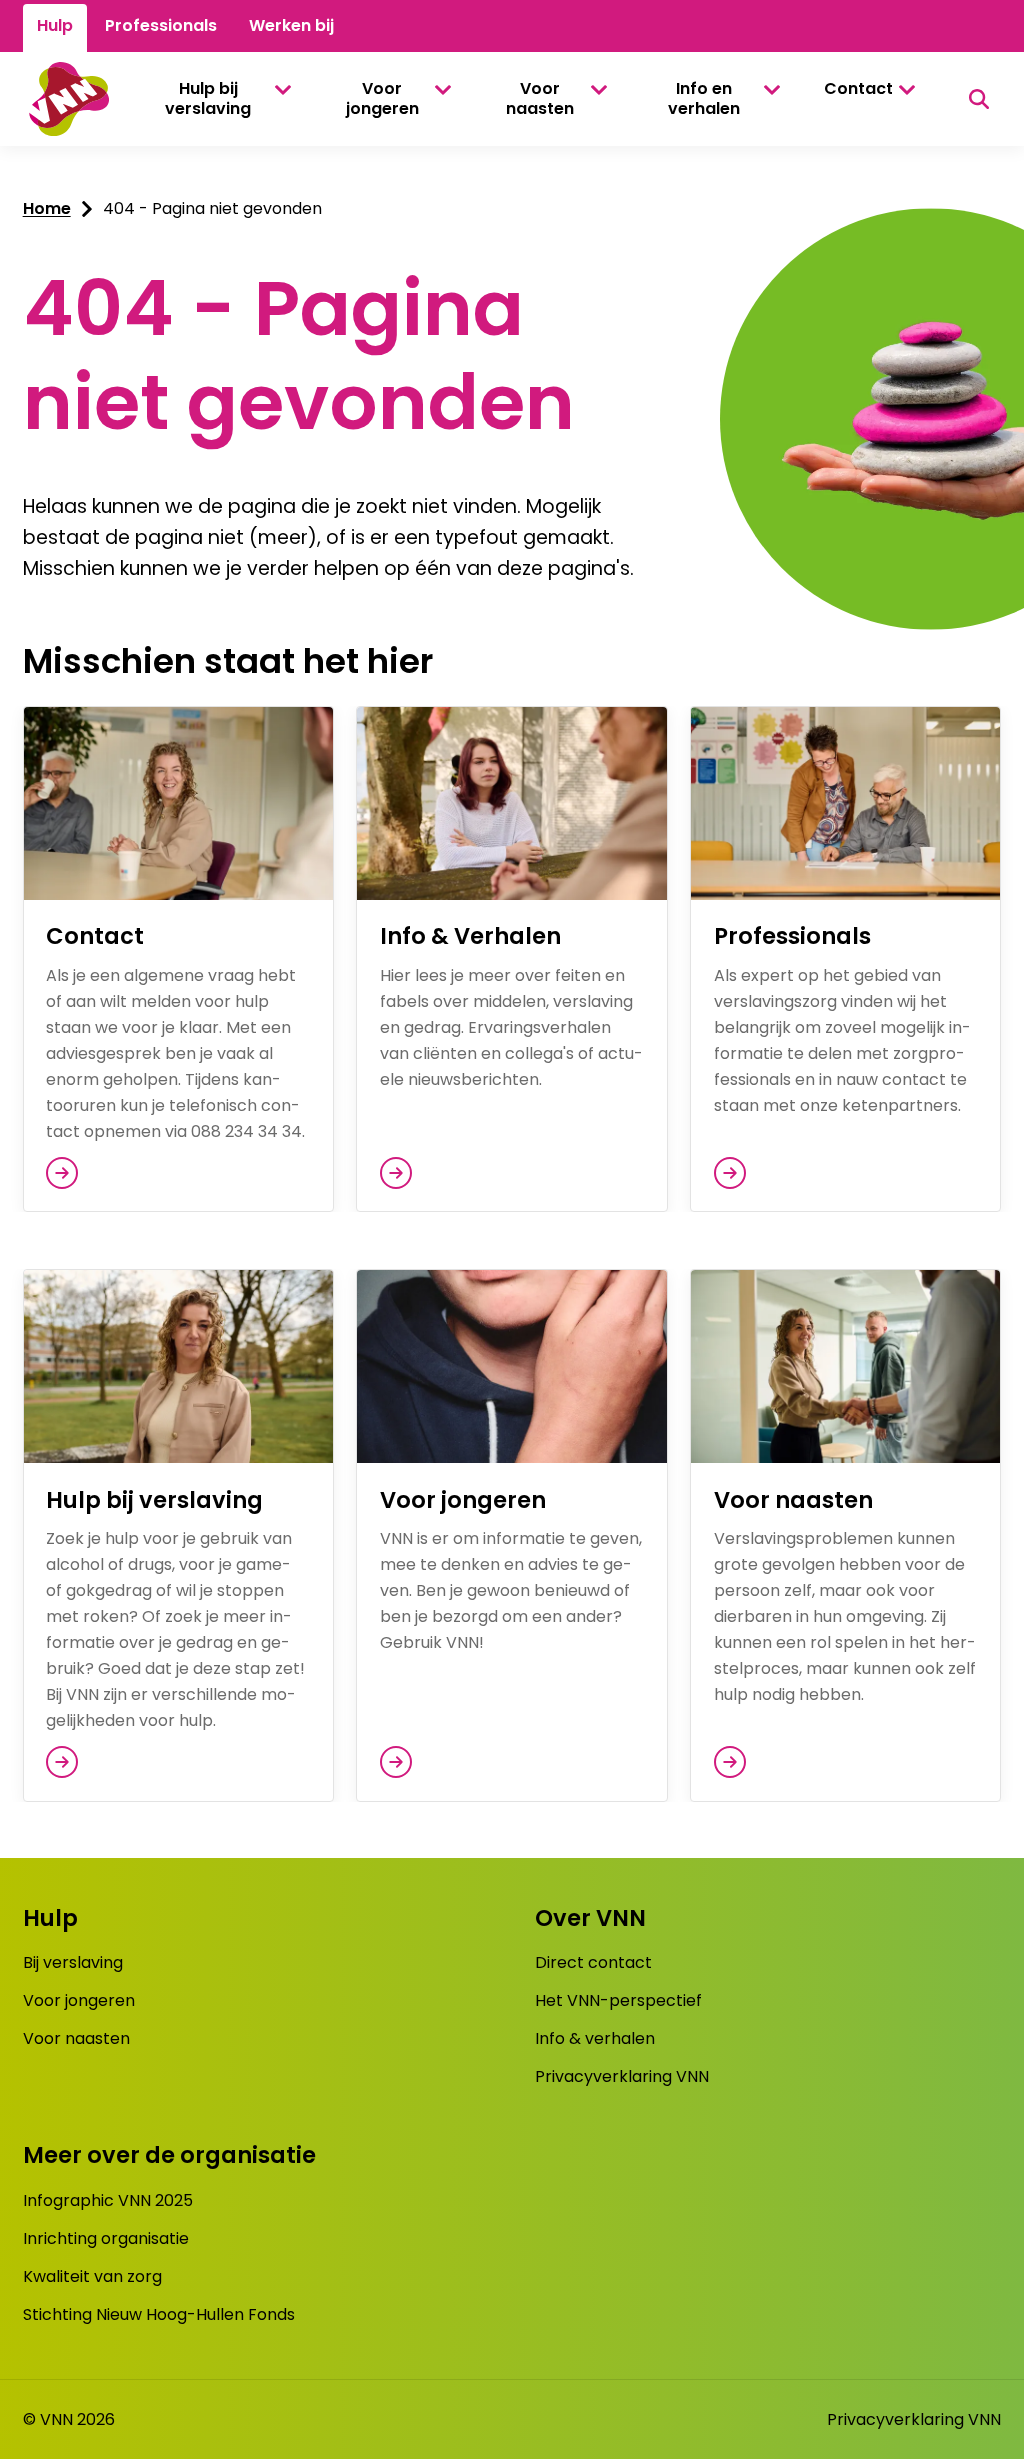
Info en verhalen (704, 98)
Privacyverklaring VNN (622, 2076)
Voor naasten (540, 98)
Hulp (55, 25)
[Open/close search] (979, 99)
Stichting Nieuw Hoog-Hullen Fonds (159, 2314)
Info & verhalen (595, 2038)
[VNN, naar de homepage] (66, 99)
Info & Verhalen (470, 936)
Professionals (161, 25)
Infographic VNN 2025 (108, 2200)
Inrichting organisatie (106, 2238)
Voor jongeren (382, 98)
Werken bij (291, 25)
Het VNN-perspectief (618, 2000)
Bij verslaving (73, 1962)
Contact (858, 88)
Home (47, 208)
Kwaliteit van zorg (92, 2276)
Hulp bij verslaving (208, 98)
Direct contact (593, 1962)
